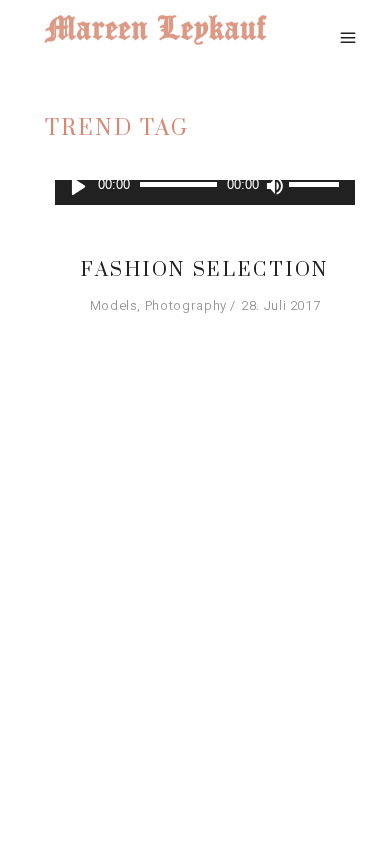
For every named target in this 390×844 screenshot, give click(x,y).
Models (114, 305)
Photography (186, 305)
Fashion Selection (205, 270)
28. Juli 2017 (280, 305)
